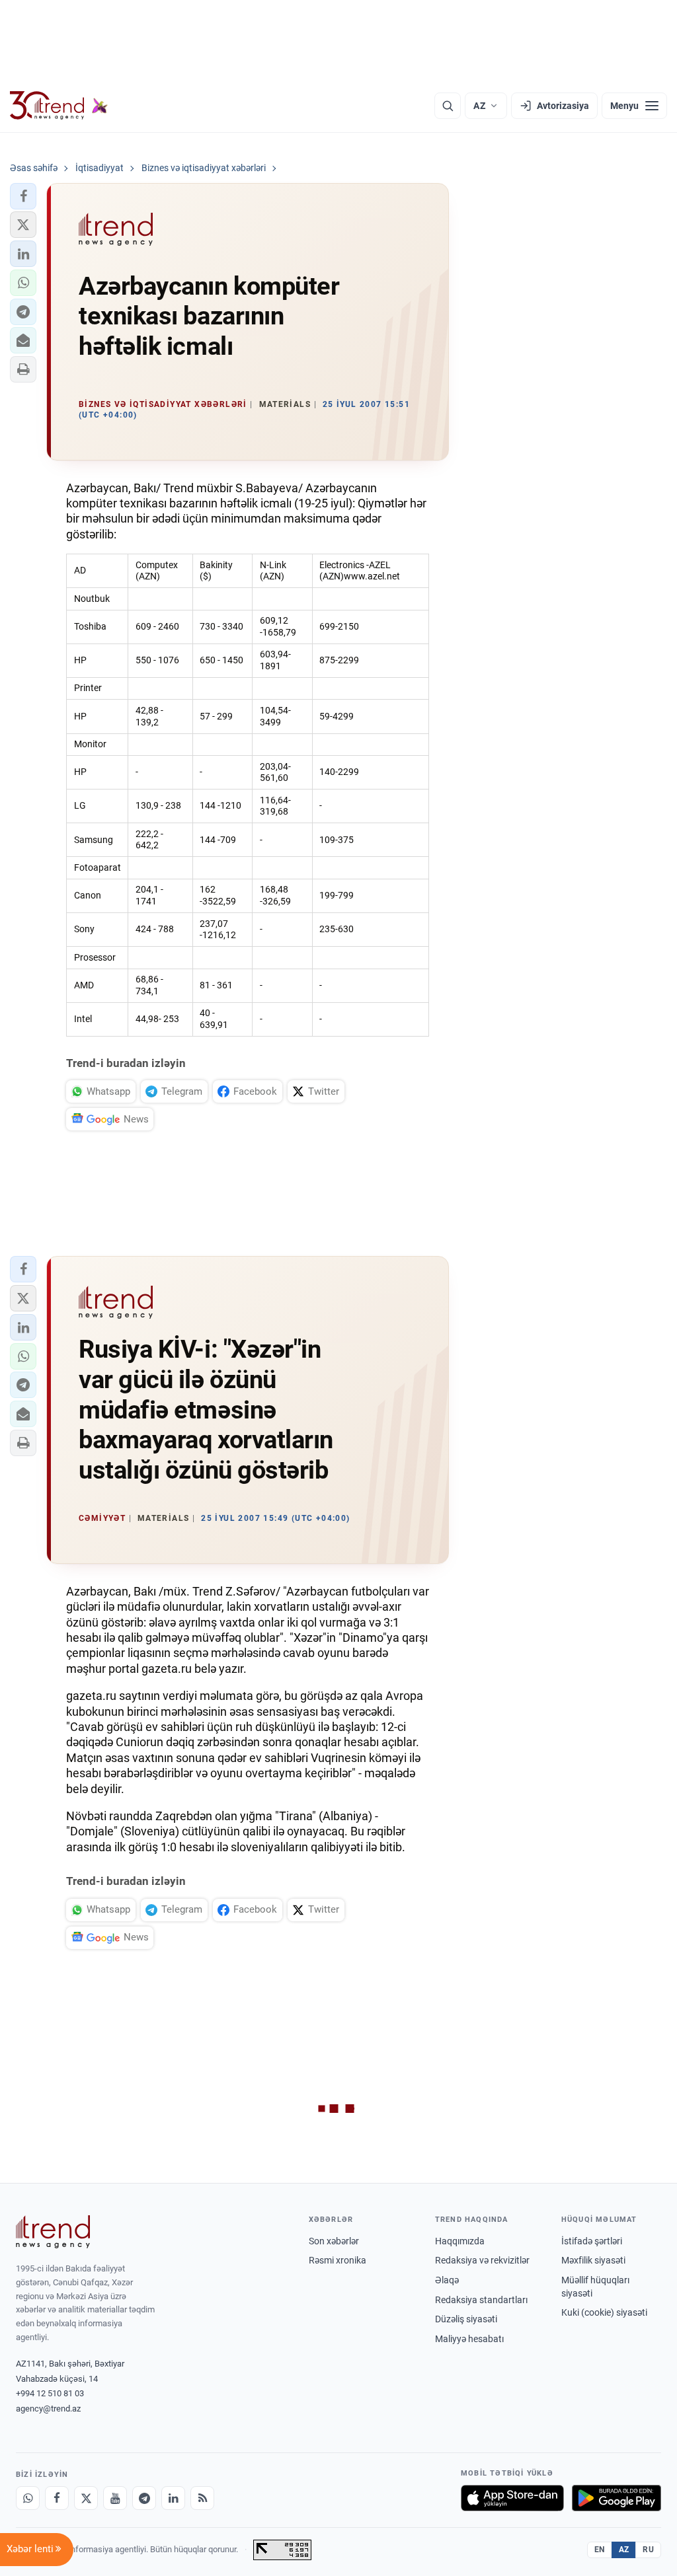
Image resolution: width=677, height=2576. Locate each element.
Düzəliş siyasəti (466, 2319)
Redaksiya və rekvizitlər (482, 2260)
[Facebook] (57, 2498)
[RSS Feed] (202, 2498)
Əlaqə (447, 2280)
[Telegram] (144, 2498)
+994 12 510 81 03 (50, 2393)
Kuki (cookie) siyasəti (604, 2312)
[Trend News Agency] (53, 2232)
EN (600, 2550)
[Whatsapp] (28, 2498)
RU (648, 2550)
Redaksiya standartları (481, 2300)
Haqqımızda (460, 2241)
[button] (23, 196)
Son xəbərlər (334, 2241)
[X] (86, 2498)
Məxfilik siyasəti (593, 2260)
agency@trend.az (48, 2409)
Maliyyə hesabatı (469, 2339)
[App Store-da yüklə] (512, 2498)
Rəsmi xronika (338, 2260)
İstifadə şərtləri (592, 2241)
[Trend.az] (59, 106)
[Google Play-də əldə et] (617, 2498)
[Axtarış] (448, 106)
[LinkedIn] (173, 2498)
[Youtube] (115, 2498)
